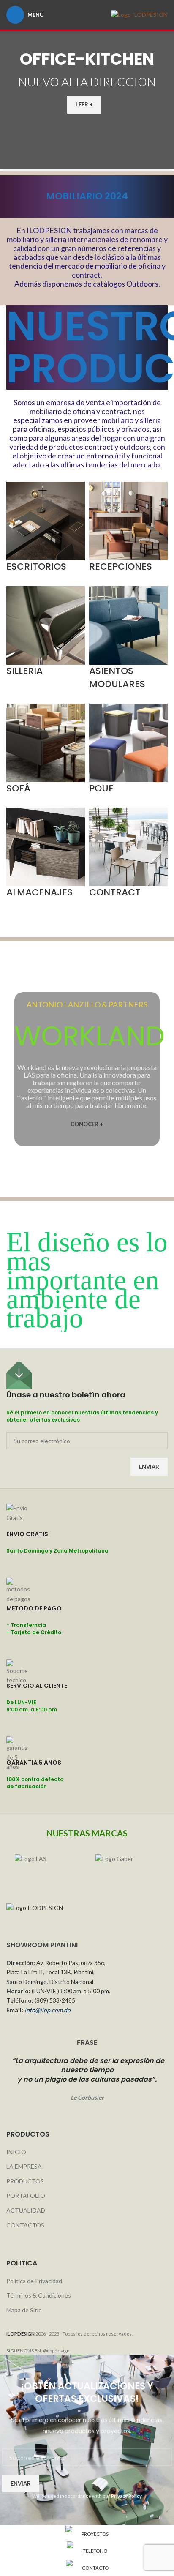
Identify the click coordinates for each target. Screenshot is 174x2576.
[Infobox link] (87, 1541)
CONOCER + (87, 1124)
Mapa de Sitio (24, 2310)
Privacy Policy (126, 2496)
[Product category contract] (87, 613)
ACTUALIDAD (26, 2210)
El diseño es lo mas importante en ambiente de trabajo (87, 1280)
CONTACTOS (25, 2225)
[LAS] (47, 1867)
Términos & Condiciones (39, 2295)
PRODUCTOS (25, 2181)
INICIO (16, 2152)
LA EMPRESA (24, 2166)
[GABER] (127, 1867)
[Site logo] (139, 14)
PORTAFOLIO (26, 2195)
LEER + (84, 104)
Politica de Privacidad (34, 2281)
